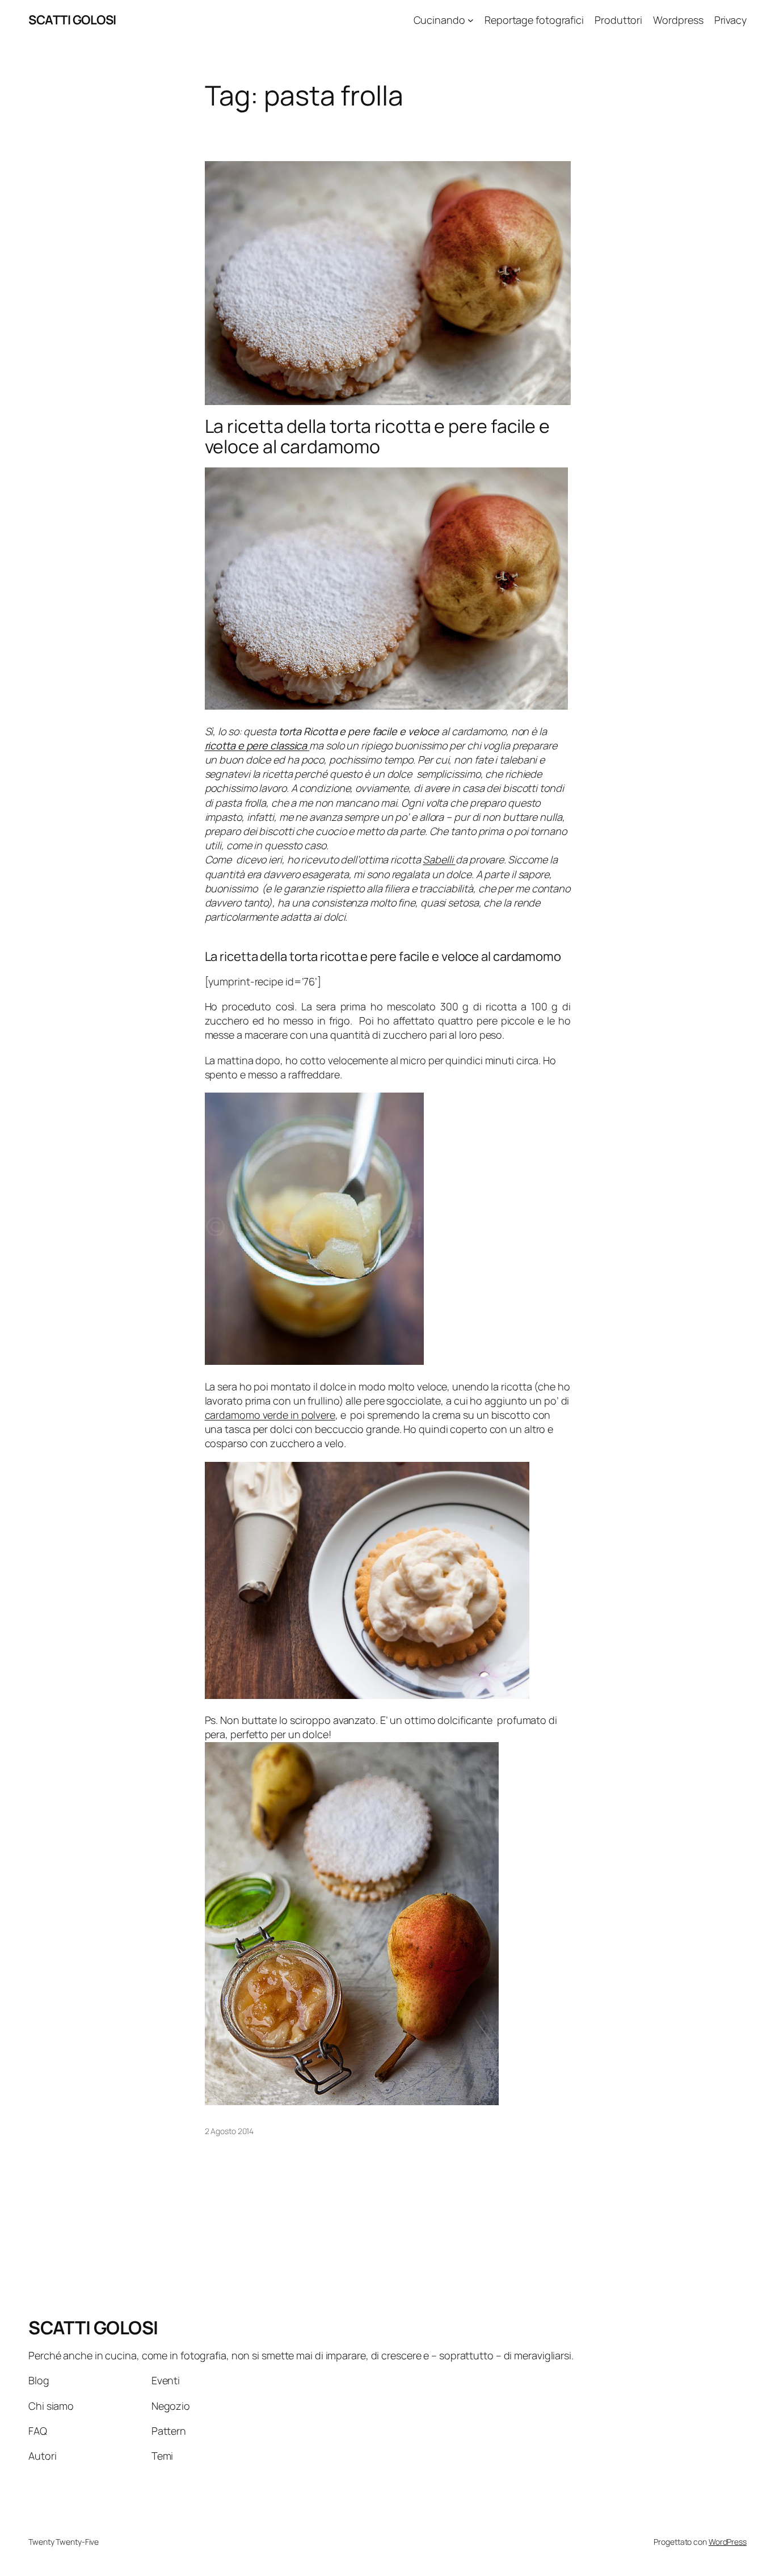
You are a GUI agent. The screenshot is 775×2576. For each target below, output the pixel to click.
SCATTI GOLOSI (72, 20)
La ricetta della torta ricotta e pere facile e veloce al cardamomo (377, 436)
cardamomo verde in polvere (270, 1415)
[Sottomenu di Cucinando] (471, 20)
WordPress (728, 2542)
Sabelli (439, 859)
